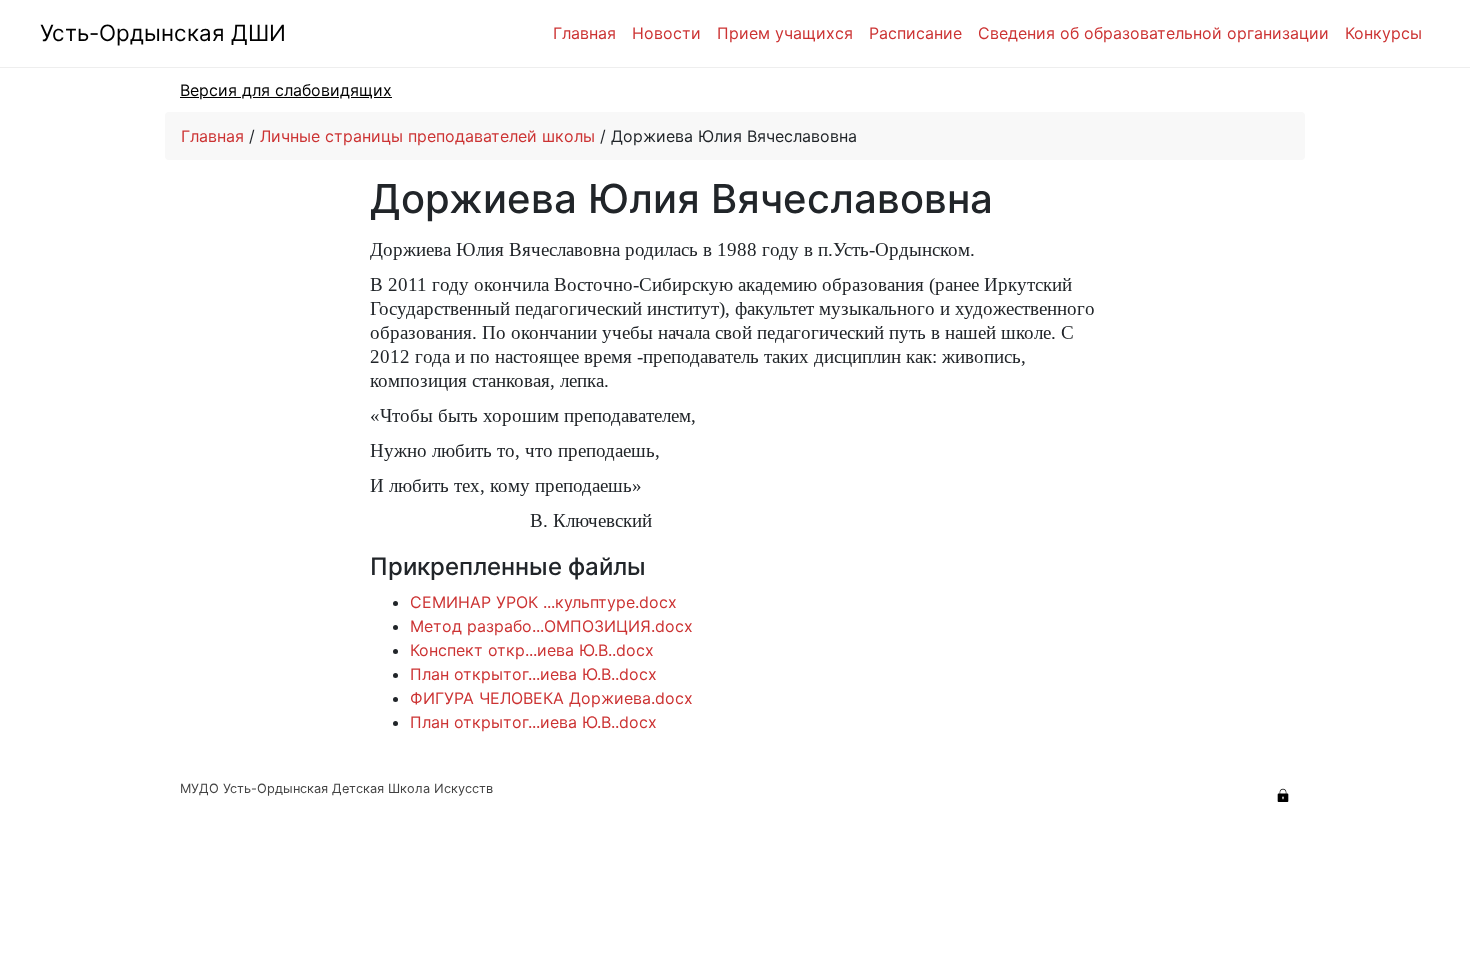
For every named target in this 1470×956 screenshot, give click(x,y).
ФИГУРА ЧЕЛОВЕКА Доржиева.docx (551, 698)
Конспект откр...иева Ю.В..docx (532, 650)
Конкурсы (1383, 33)
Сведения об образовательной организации (1153, 33)
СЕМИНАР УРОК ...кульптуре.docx (543, 602)
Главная (584, 33)
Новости (666, 33)
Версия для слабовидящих (286, 90)
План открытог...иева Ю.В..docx (533, 674)
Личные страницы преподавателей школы (427, 136)
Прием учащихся (785, 33)
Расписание (915, 33)
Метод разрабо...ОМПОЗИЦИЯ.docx (551, 626)
